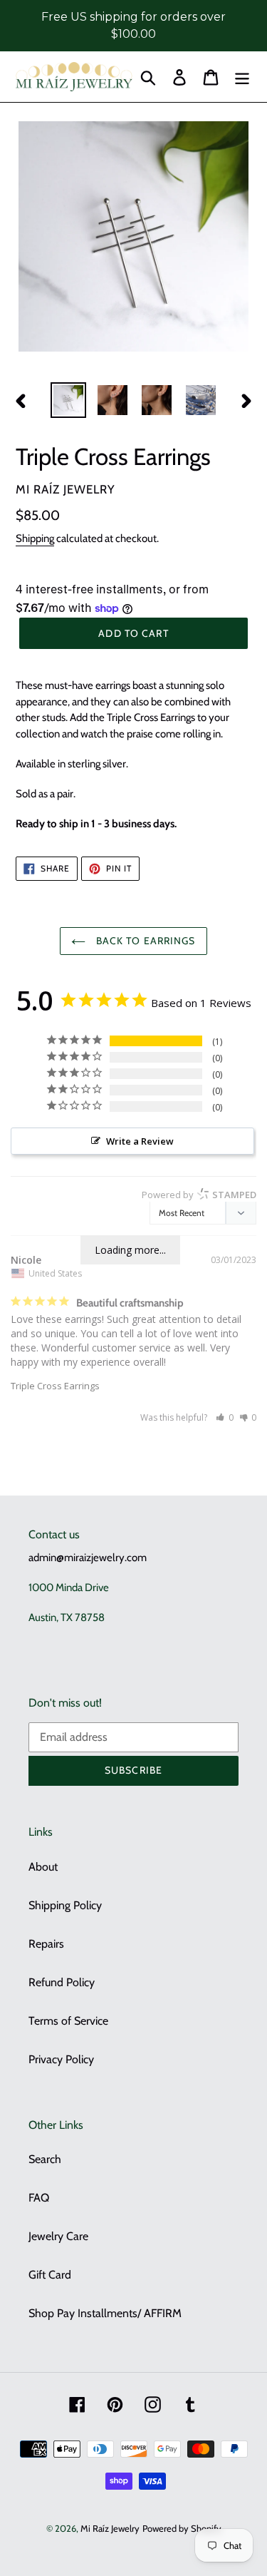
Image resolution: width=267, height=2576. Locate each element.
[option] (68, 400)
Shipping (35, 538)
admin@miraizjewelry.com (88, 1558)
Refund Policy (62, 1982)
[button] (225, 1417)
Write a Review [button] (140, 1141)
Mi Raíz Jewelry (110, 2528)
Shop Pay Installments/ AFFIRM (105, 2313)
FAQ (39, 2198)
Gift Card (50, 2275)
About (43, 1867)
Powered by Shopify (182, 2528)
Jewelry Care (58, 2236)
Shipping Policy (65, 1905)
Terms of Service (68, 2021)
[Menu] (242, 77)
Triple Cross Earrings (55, 1386)
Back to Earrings (144, 941)
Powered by (199, 1195)
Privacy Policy (61, 2059)
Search (45, 2159)
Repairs (46, 1944)
